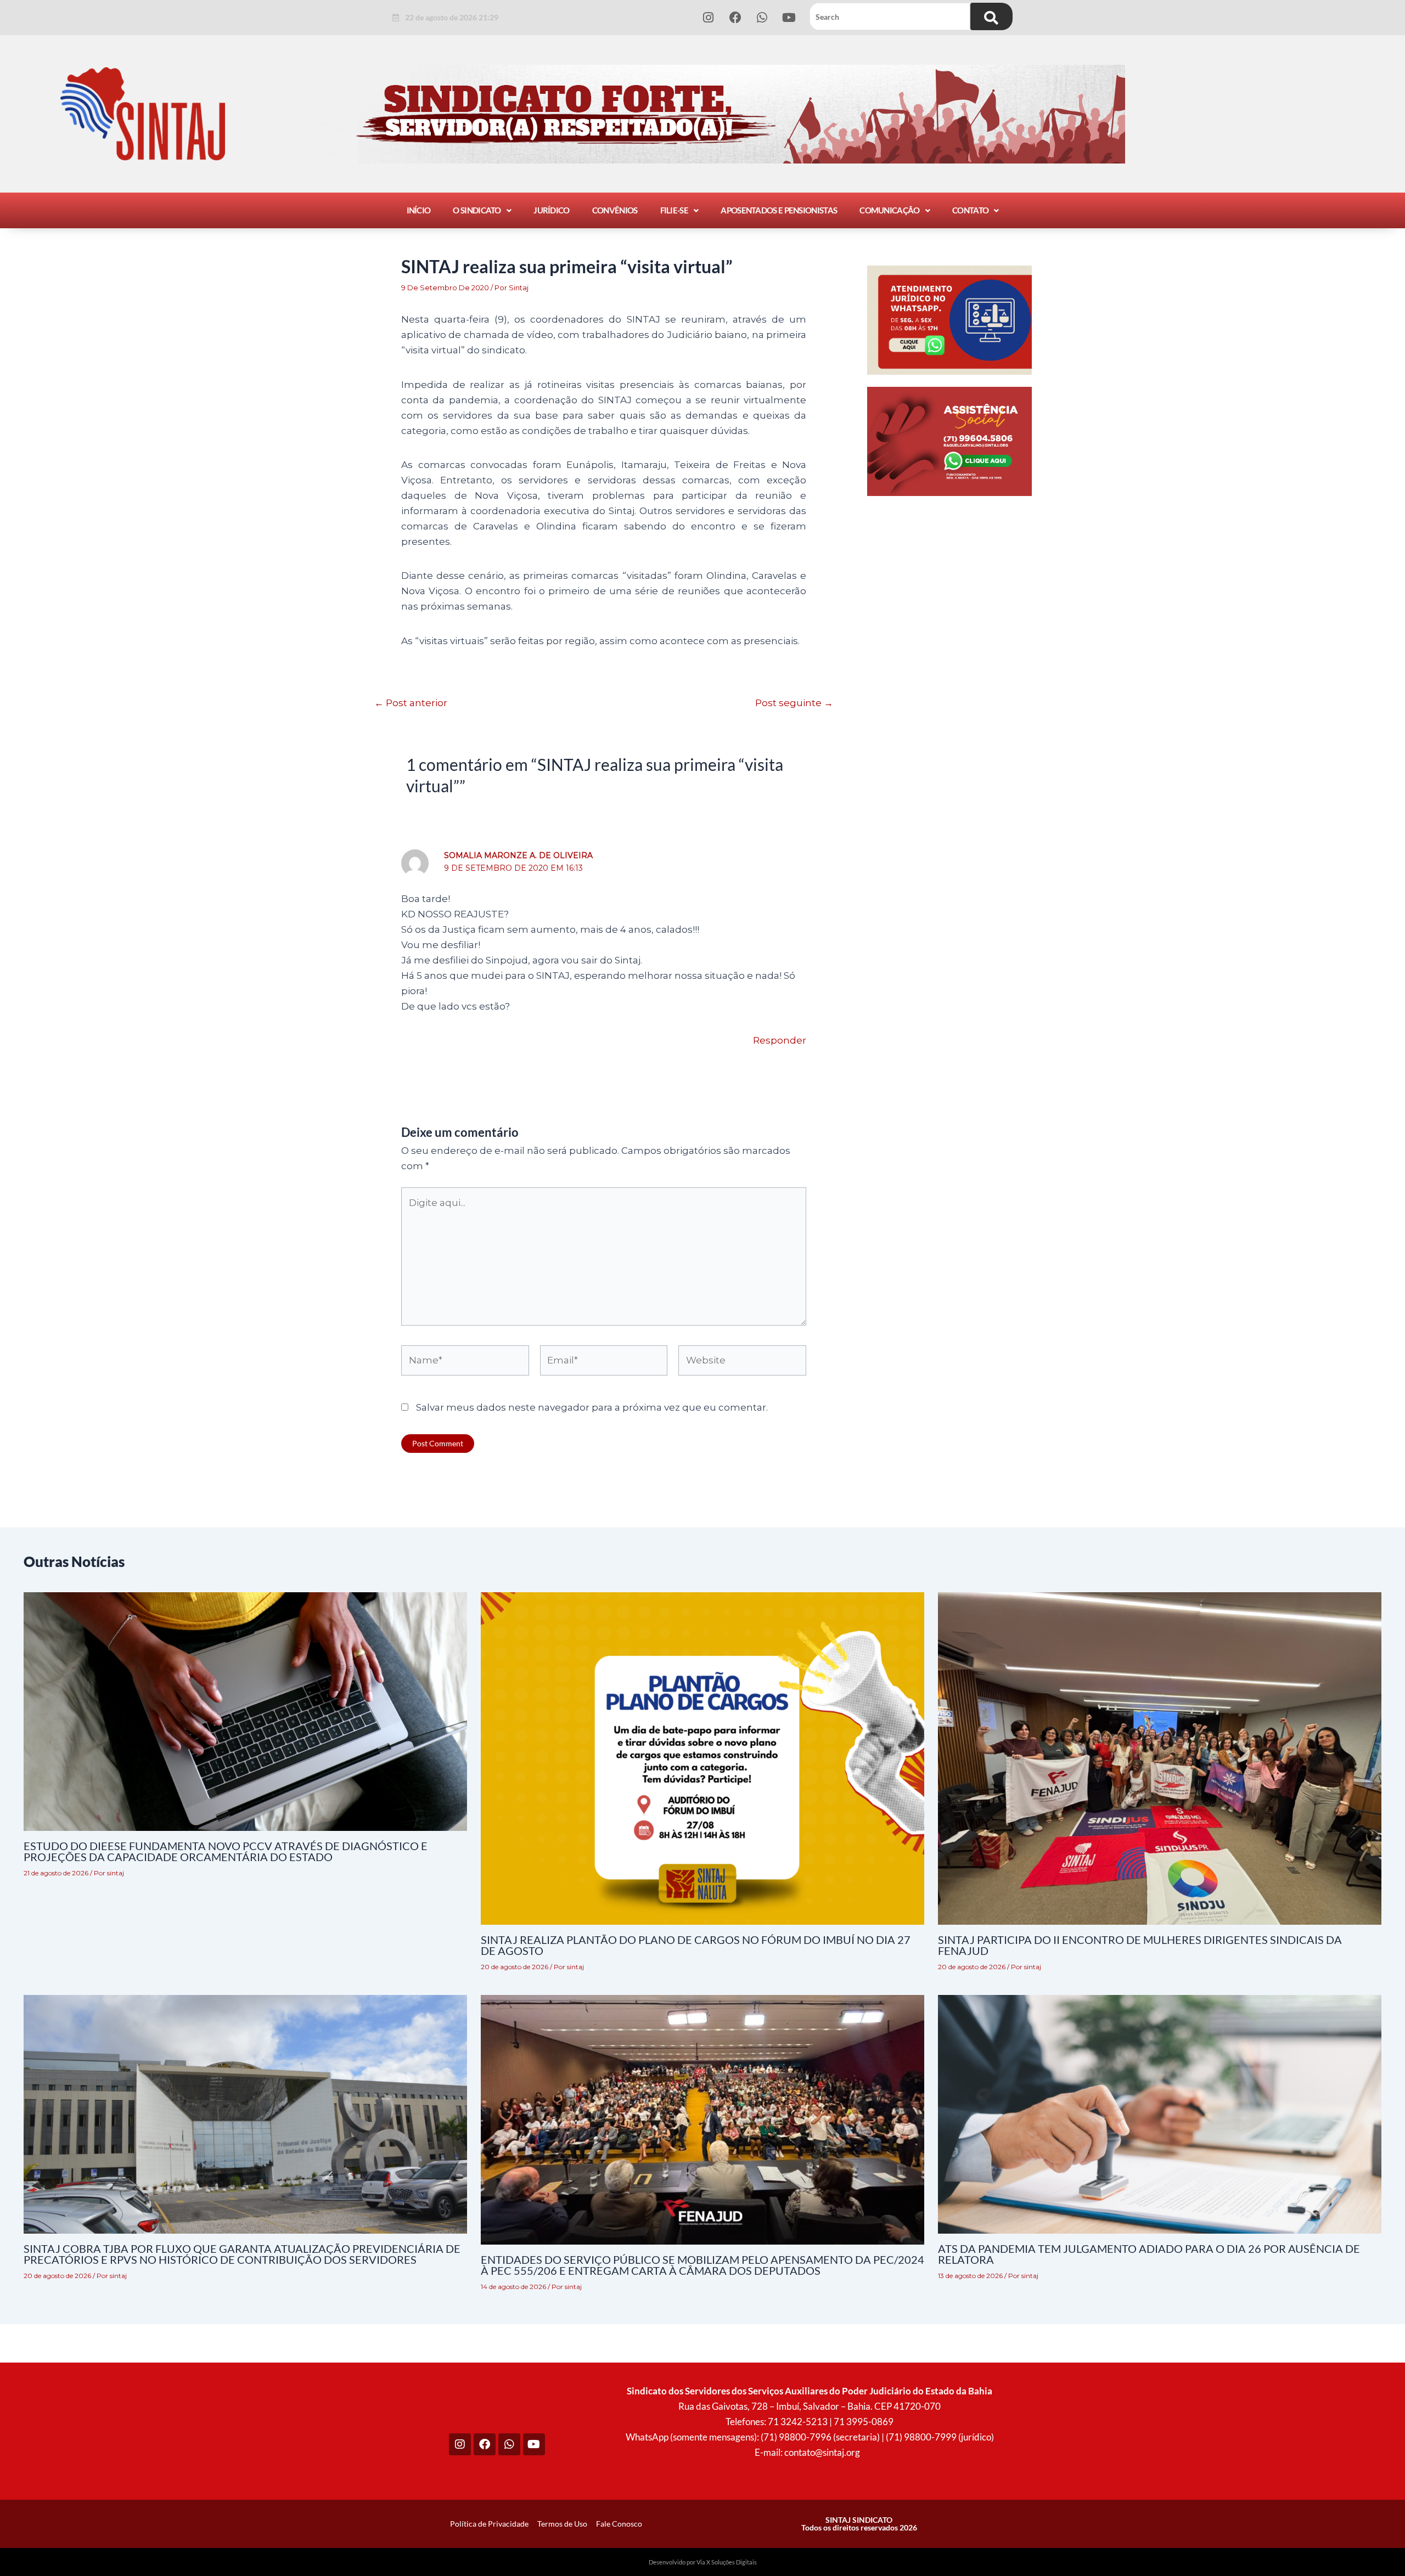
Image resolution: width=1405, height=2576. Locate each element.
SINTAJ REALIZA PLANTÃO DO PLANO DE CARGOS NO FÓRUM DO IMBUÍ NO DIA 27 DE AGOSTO (696, 1945)
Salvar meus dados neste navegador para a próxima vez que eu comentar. (592, 1407)
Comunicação (889, 210)
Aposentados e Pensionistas (779, 210)
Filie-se (674, 210)
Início (419, 210)
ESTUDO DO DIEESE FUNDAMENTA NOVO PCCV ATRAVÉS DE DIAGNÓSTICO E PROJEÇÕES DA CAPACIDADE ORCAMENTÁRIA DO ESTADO (226, 1851)
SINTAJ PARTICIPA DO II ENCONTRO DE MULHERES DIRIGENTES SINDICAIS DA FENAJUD (1140, 1945)
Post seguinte (794, 703)
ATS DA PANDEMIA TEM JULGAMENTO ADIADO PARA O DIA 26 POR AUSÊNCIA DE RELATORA (1149, 2254)
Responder (780, 1040)
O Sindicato (477, 210)
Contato (970, 210)
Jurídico (551, 210)
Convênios (615, 210)
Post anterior (411, 703)
